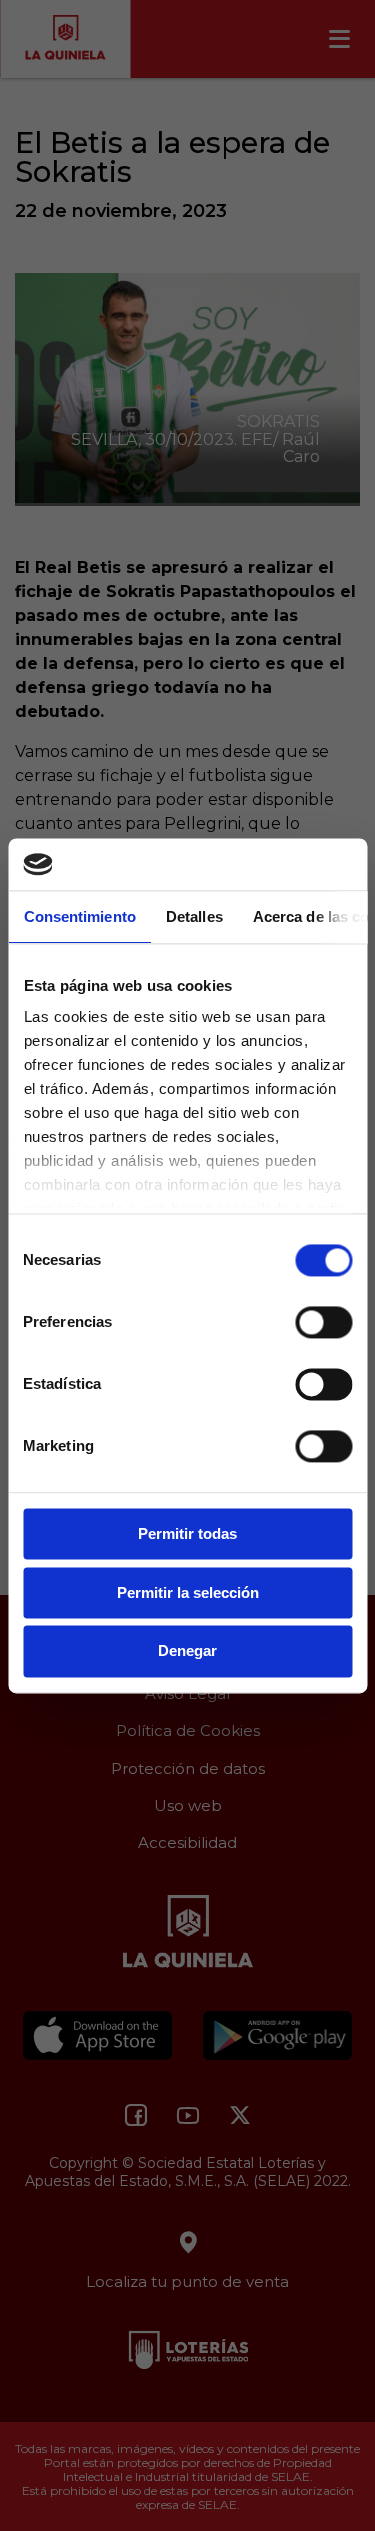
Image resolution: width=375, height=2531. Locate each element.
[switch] (323, 1322)
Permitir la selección (188, 1592)
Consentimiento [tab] (79, 916)
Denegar (187, 1651)
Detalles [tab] (193, 916)
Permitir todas (187, 1533)
